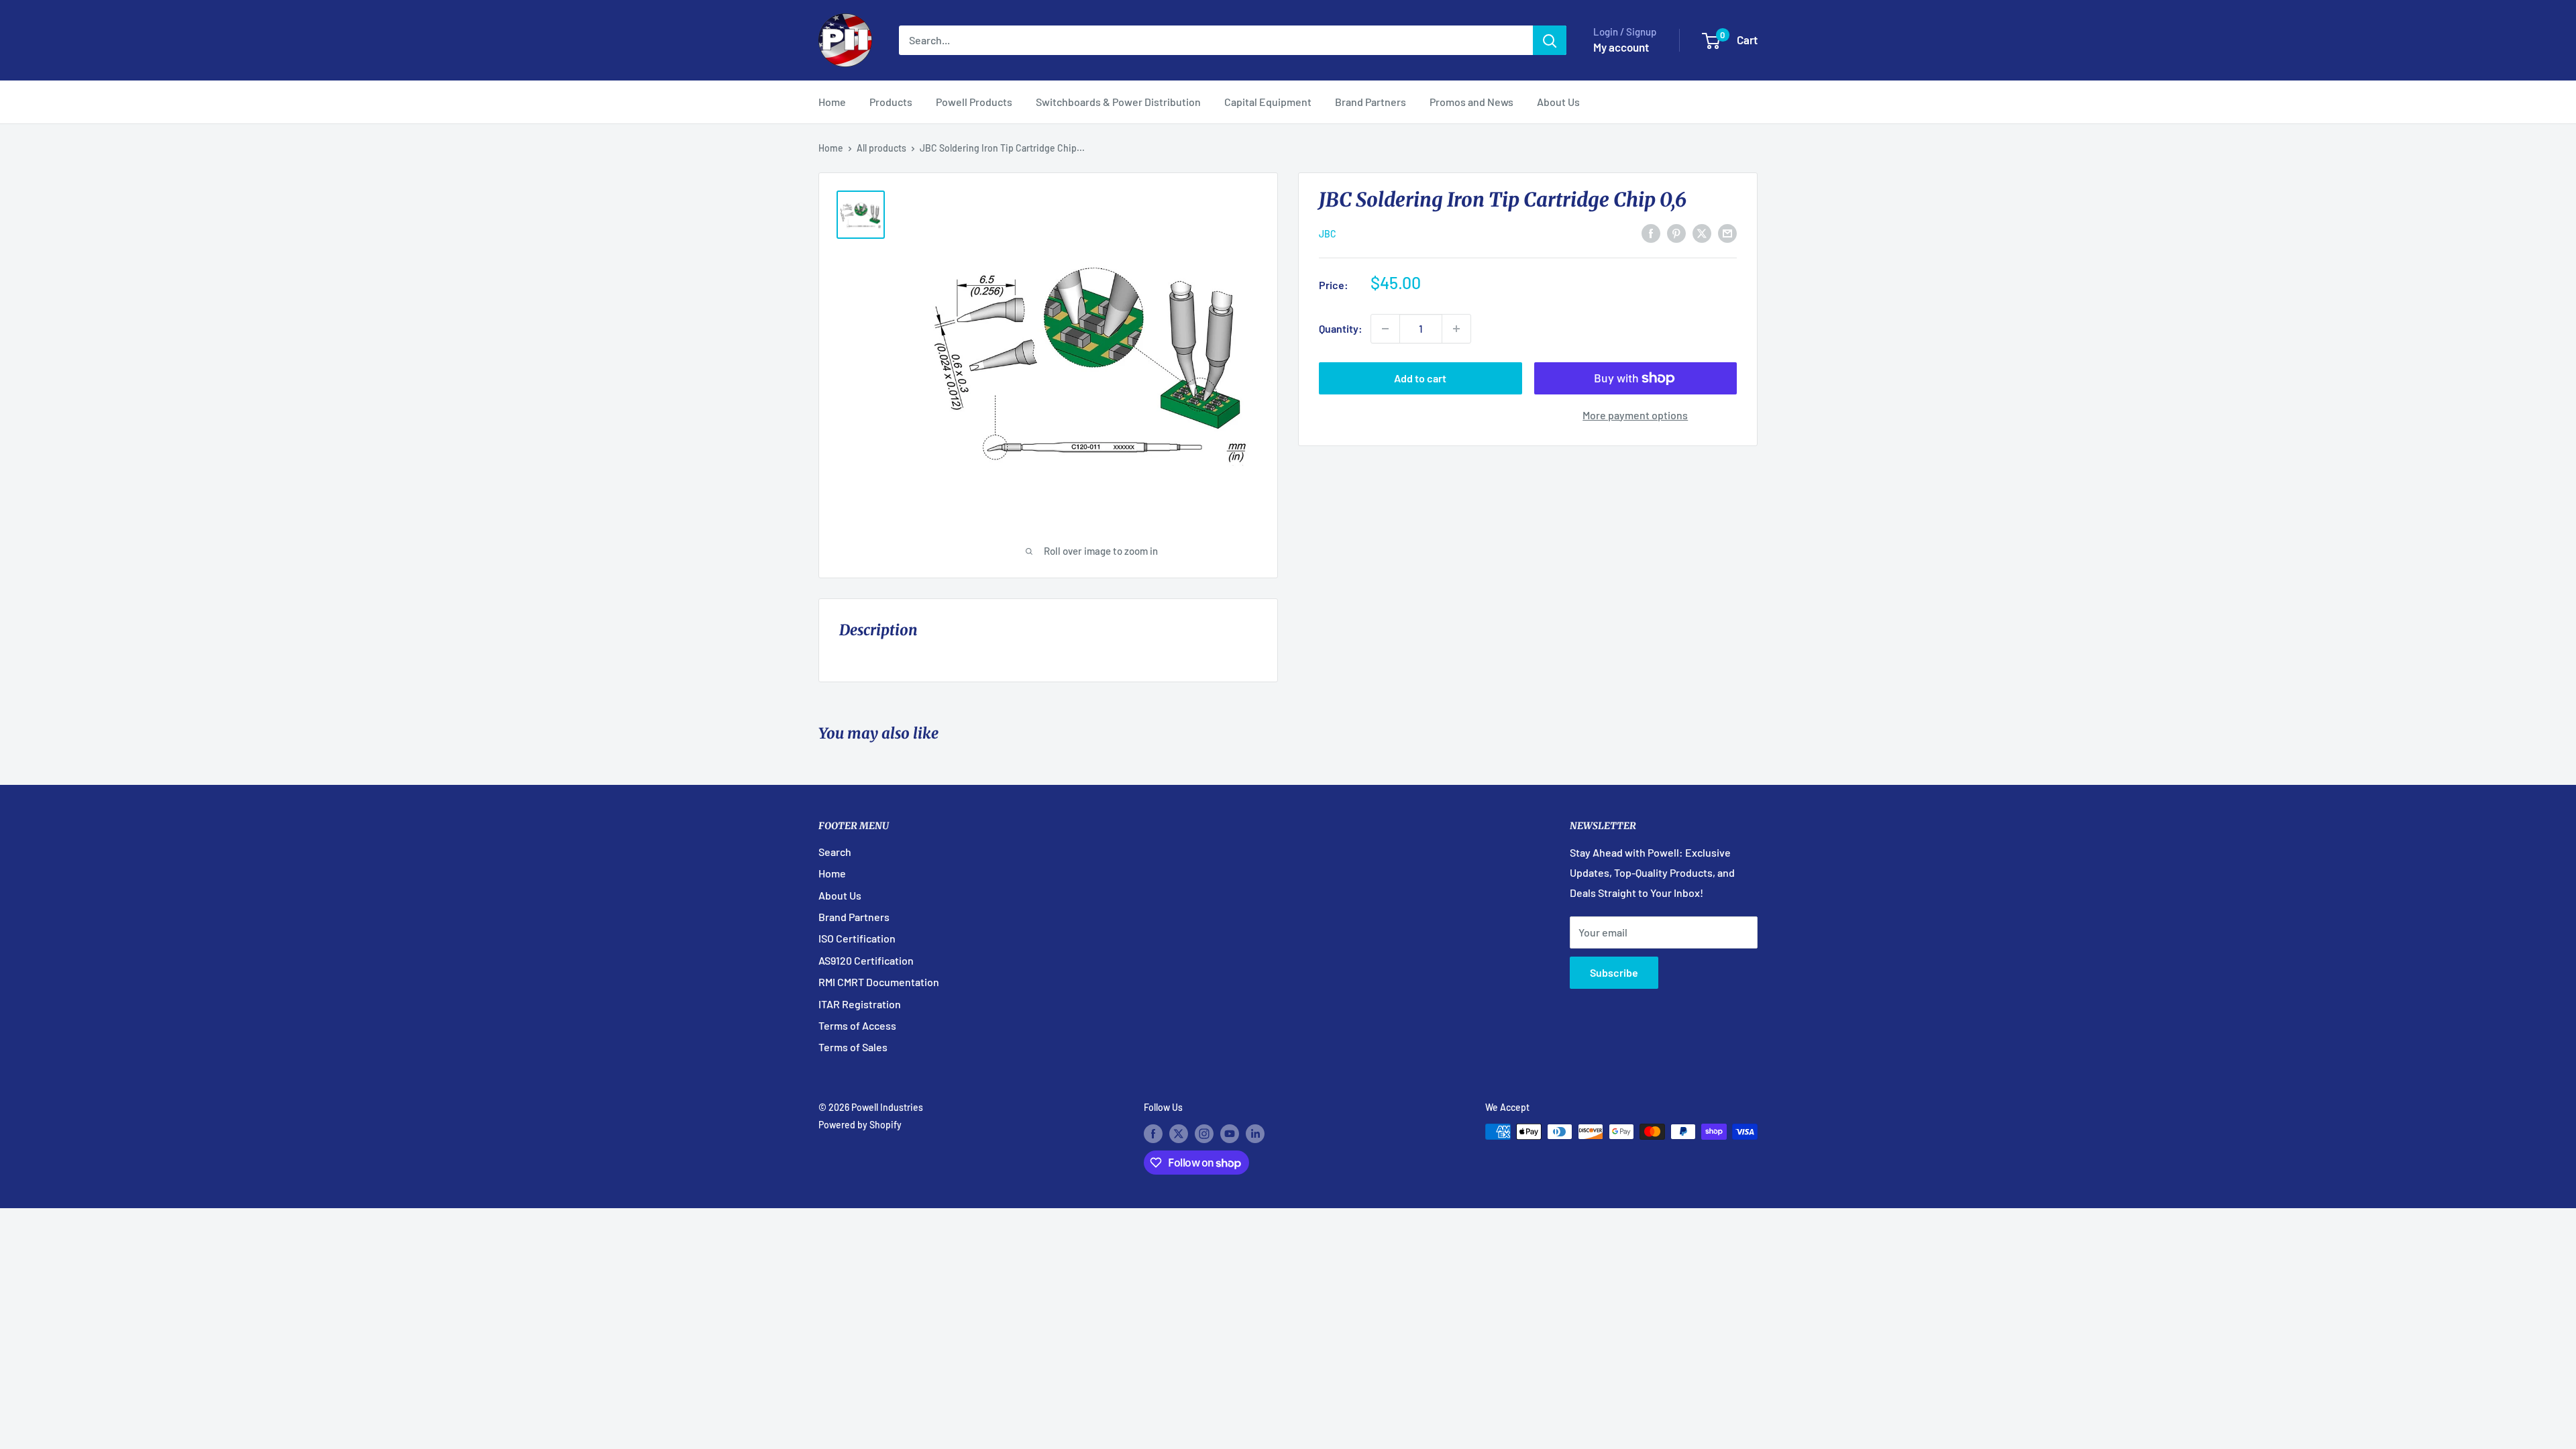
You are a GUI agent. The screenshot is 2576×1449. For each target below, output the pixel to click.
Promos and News (1471, 102)
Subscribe (1614, 972)
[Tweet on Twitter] (1702, 232)
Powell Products (974, 102)
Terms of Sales (853, 1047)
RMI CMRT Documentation (879, 982)
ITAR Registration (860, 1004)
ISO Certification (857, 938)
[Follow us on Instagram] (1204, 1133)
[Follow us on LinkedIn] (1255, 1133)
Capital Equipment (1268, 102)
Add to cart (1420, 378)
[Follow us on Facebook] (1153, 1133)
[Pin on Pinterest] (1676, 232)
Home (832, 102)
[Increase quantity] (1456, 329)
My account (1621, 47)
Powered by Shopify (860, 1125)
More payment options (1635, 415)
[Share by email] (1727, 232)
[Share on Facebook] (1651, 232)
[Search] (1550, 40)
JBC (1328, 234)
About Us (1558, 102)
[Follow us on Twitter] (1179, 1133)
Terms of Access (857, 1025)
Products (891, 102)
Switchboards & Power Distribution (1118, 102)
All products (881, 148)
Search (835, 852)
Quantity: (1341, 328)
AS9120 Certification (866, 960)
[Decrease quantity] (1385, 329)
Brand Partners (1371, 102)
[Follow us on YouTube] (1230, 1133)
